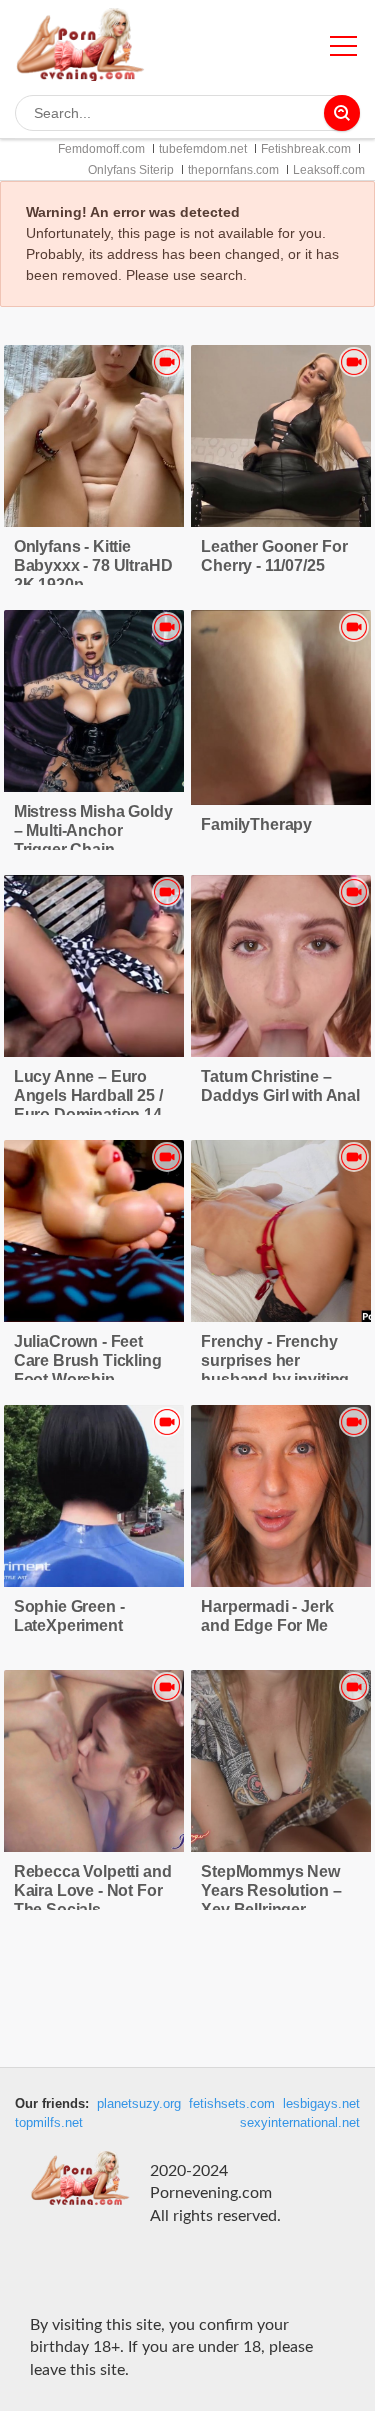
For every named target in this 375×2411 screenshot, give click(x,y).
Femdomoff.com (101, 149)
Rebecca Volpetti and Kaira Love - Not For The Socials (93, 1890)
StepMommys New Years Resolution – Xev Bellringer (271, 1890)
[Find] (342, 113)
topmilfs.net (49, 2123)
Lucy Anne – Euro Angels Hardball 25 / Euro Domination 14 (88, 1095)
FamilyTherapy (256, 824)
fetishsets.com (232, 2104)
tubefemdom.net (203, 149)
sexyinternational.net (300, 2123)
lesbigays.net (321, 2104)
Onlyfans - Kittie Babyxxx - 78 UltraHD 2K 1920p (93, 565)
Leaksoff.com (329, 170)
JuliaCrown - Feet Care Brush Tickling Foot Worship (88, 1360)
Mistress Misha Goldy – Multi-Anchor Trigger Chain (93, 830)
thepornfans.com (233, 170)
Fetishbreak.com (306, 149)
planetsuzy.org (139, 2104)
